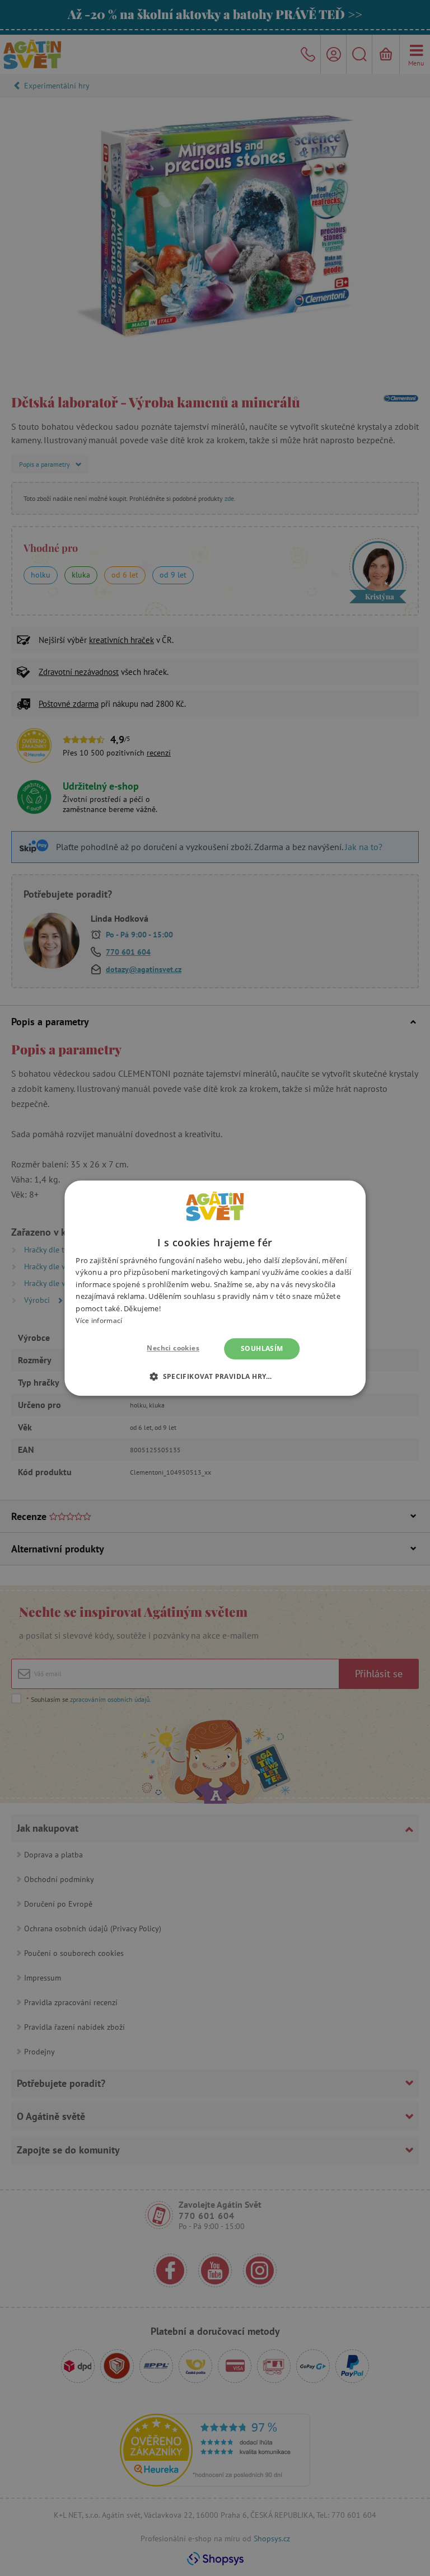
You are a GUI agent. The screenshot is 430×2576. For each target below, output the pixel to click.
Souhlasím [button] (262, 1348)
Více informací (99, 1320)
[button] (215, 1376)
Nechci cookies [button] (173, 1348)
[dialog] (215, 1288)
